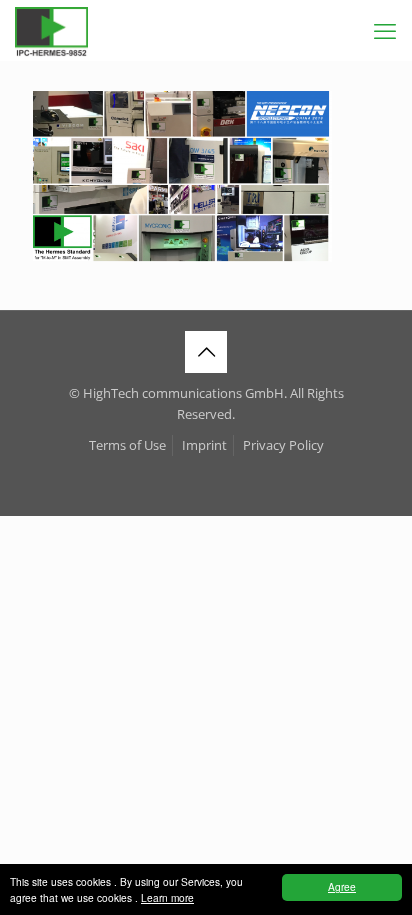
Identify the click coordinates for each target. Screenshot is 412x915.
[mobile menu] (385, 30)
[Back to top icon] (206, 352)
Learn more (167, 897)
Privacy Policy (283, 445)
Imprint (204, 445)
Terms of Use (127, 445)
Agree (342, 886)
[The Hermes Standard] (51, 30)
